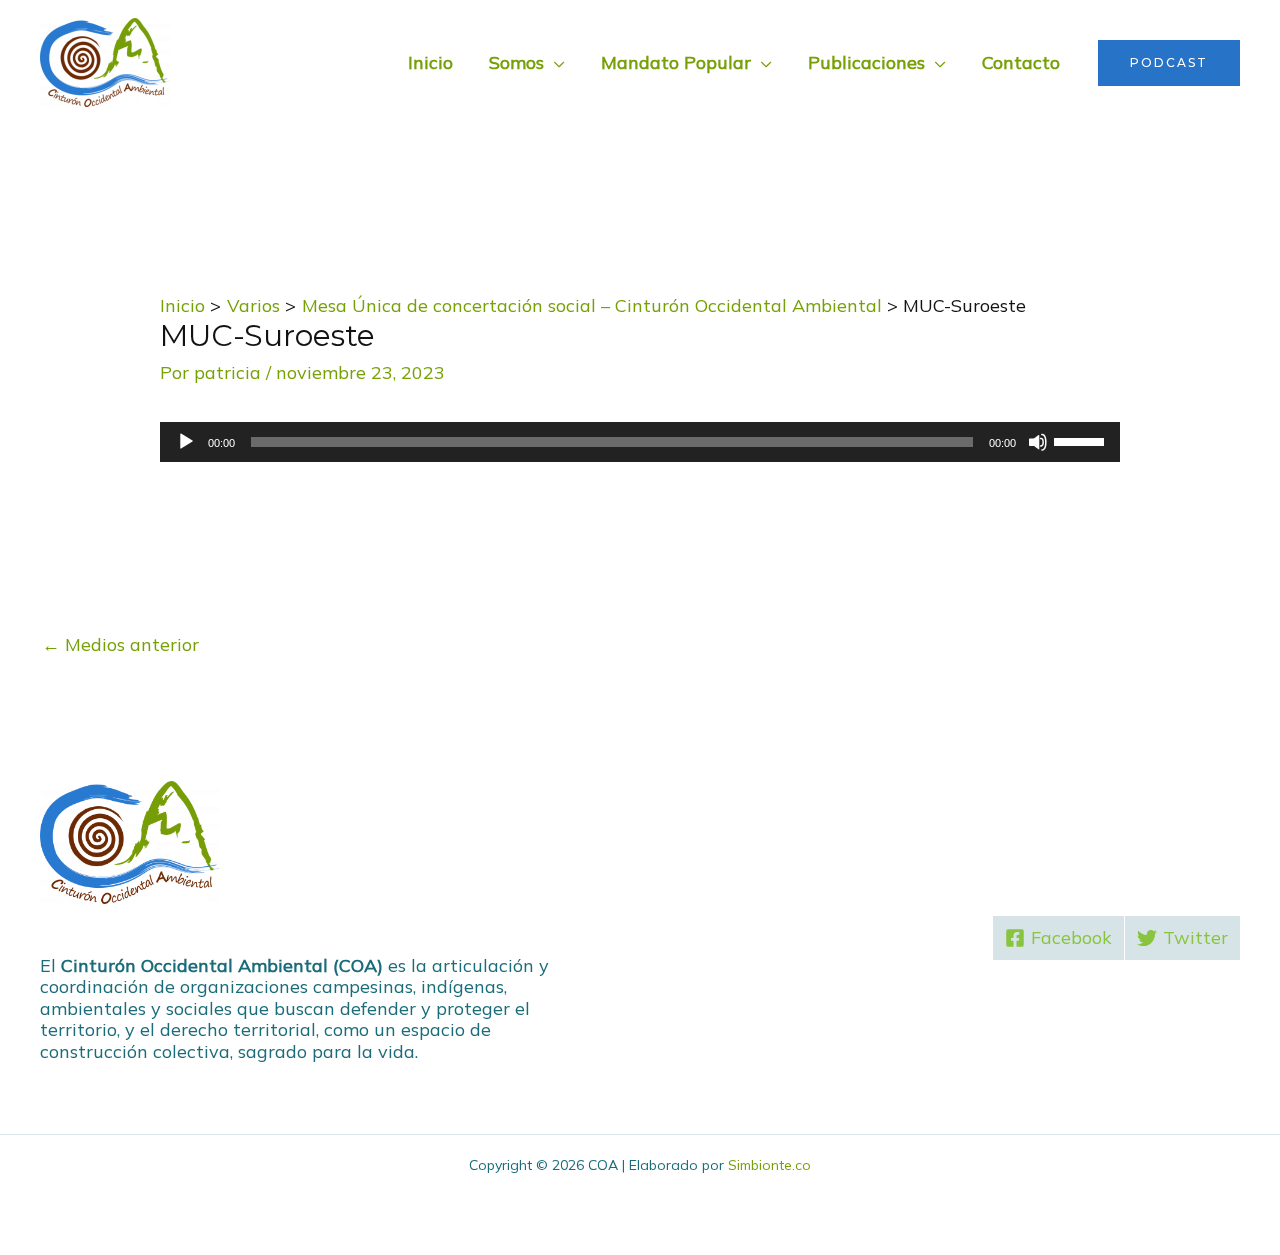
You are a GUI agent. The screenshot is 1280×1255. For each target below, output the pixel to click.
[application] (640, 442)
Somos (516, 62)
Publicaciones (866, 62)
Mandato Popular (676, 62)
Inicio (430, 62)
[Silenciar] (1038, 442)
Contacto (1021, 62)
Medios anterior (120, 644)
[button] (1169, 63)
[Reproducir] (186, 442)
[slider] (1082, 440)
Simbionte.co (769, 1165)
